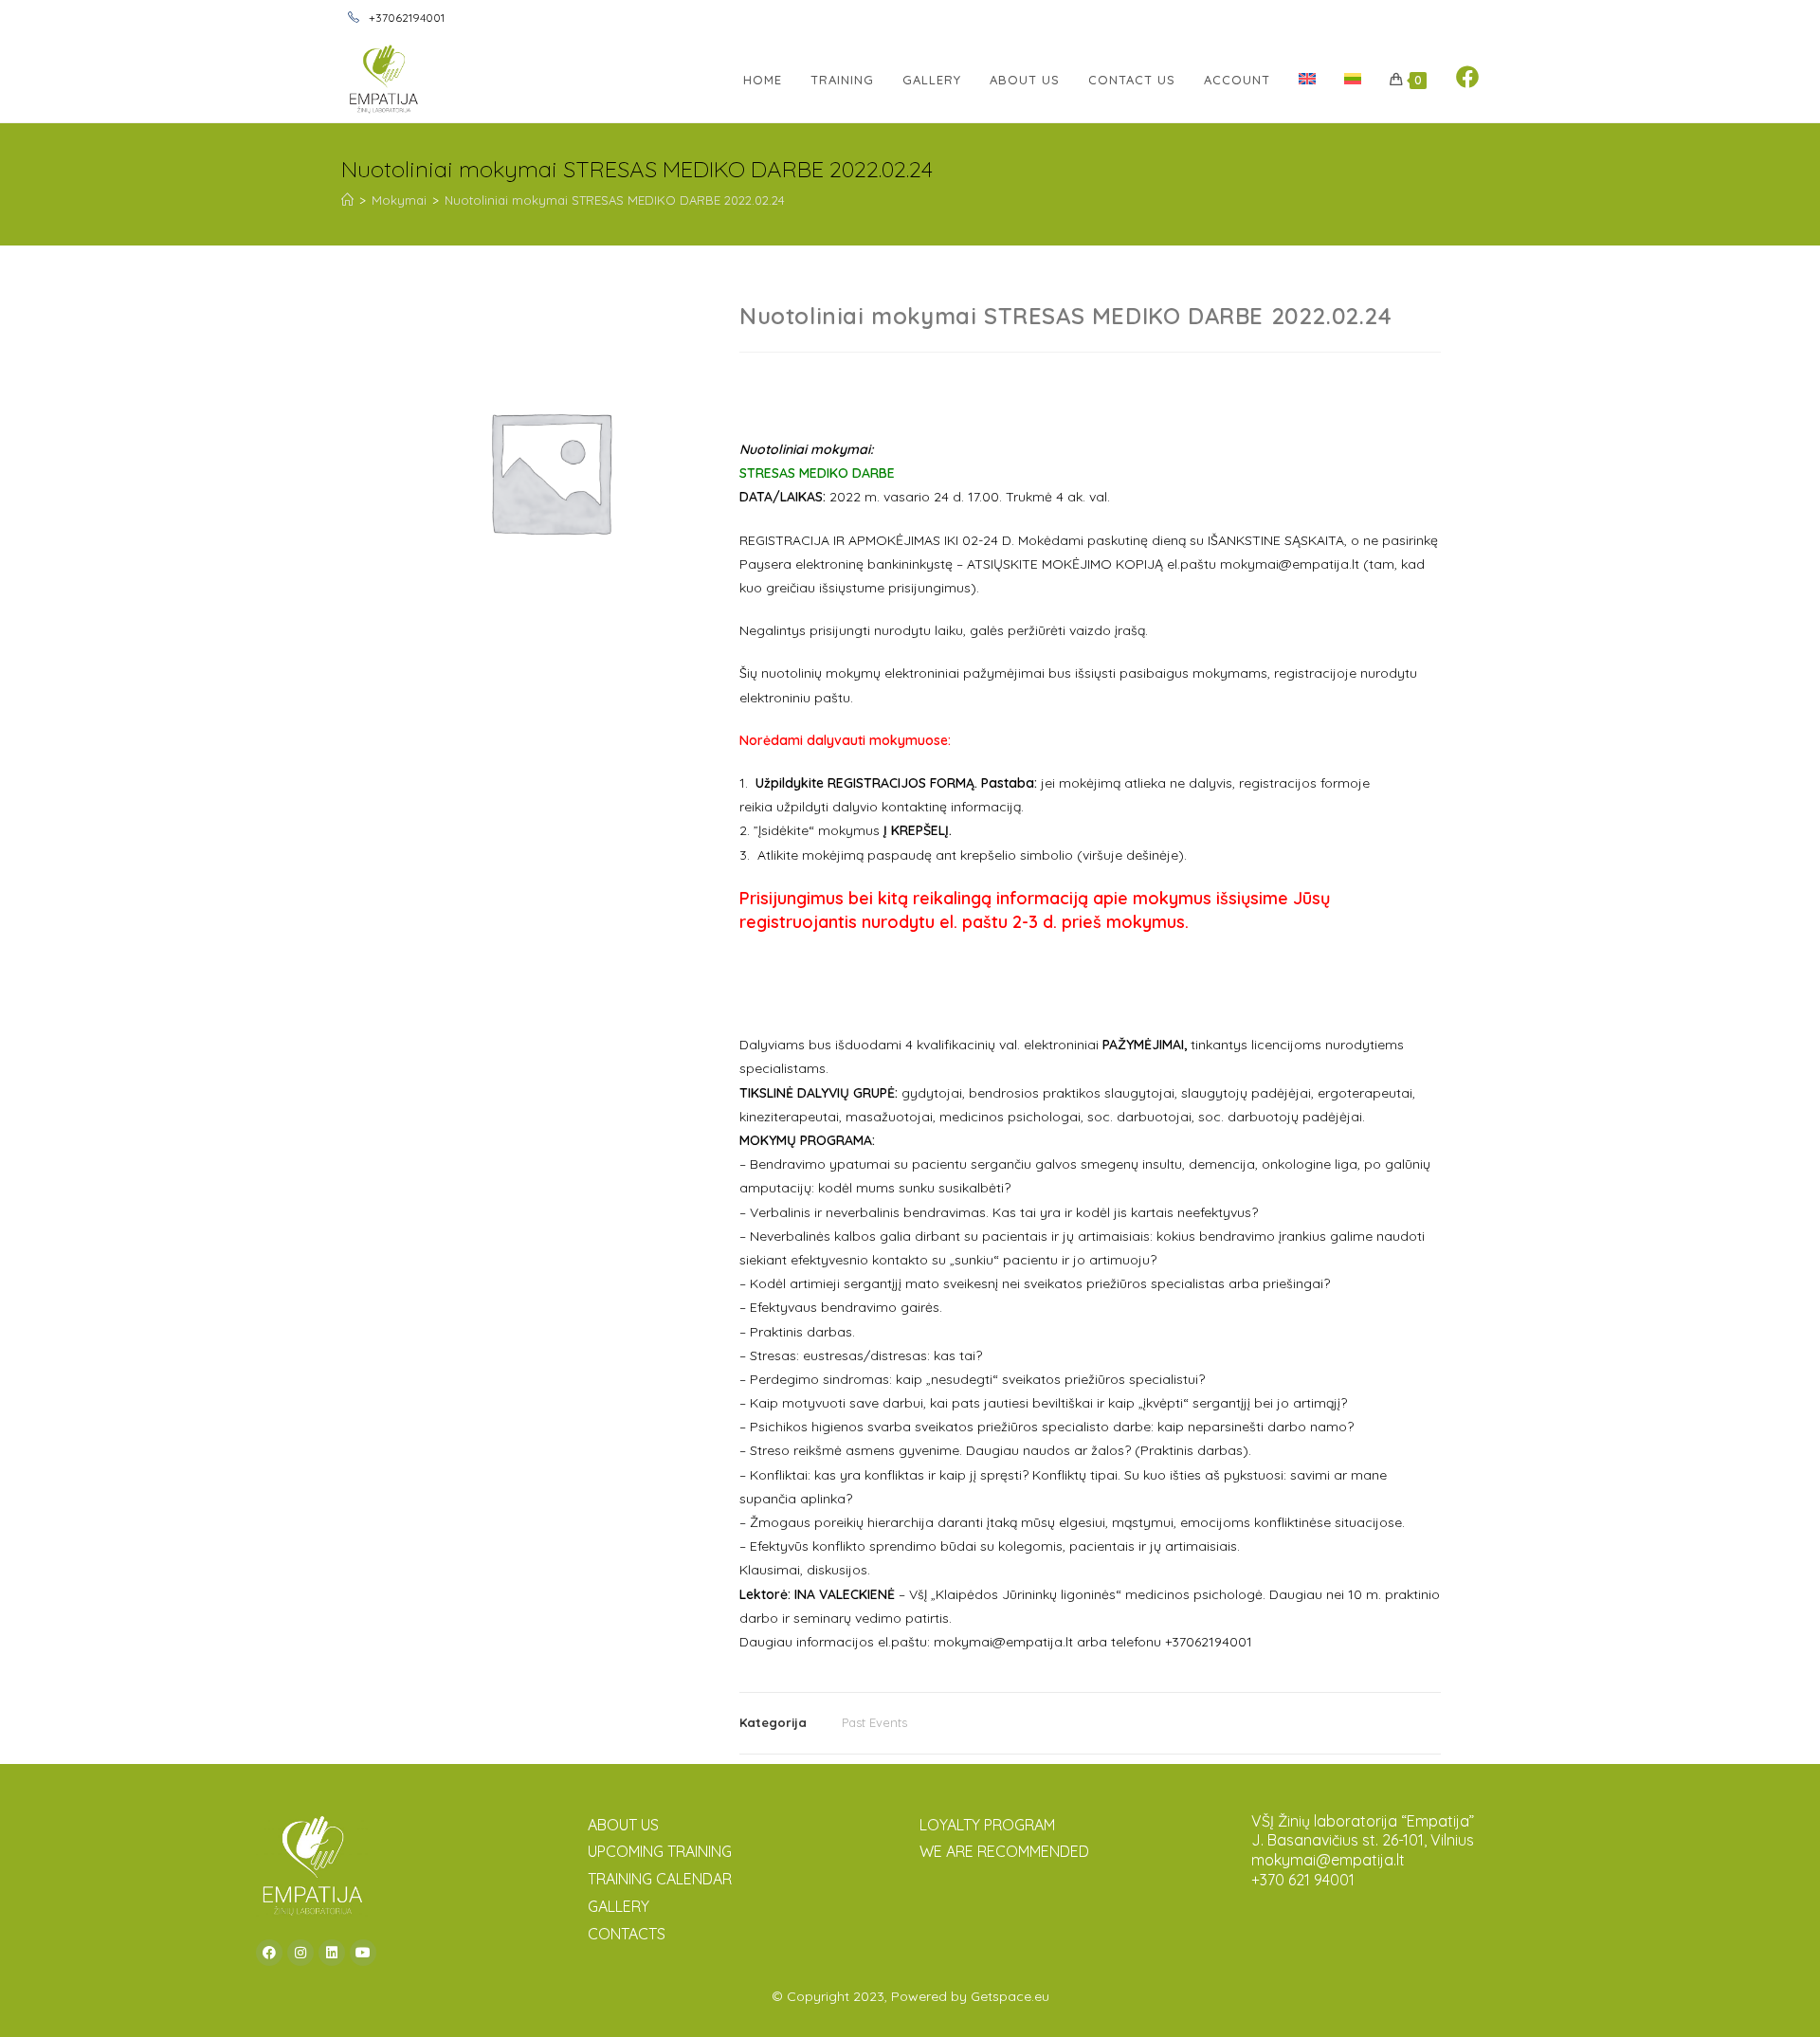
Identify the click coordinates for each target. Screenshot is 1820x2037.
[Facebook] (269, 1953)
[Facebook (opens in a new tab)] (1467, 77)
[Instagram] (300, 1953)
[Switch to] (1307, 80)
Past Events (874, 1722)
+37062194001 (405, 18)
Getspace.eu (1010, 1996)
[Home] (347, 200)
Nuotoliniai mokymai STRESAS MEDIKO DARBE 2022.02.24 (615, 200)
